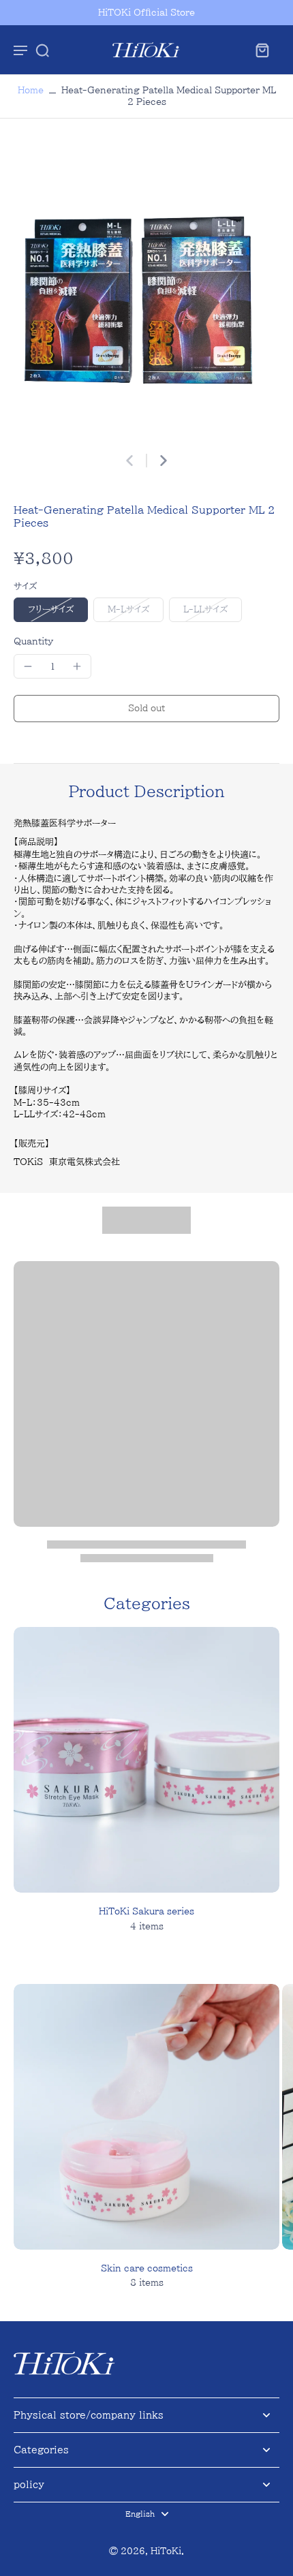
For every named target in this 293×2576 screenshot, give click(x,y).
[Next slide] (164, 461)
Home (31, 90)
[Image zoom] (146, 292)
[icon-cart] (262, 50)
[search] (42, 50)
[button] (146, 709)
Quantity (33, 641)
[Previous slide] (129, 461)
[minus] (28, 666)
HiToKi (166, 2551)
